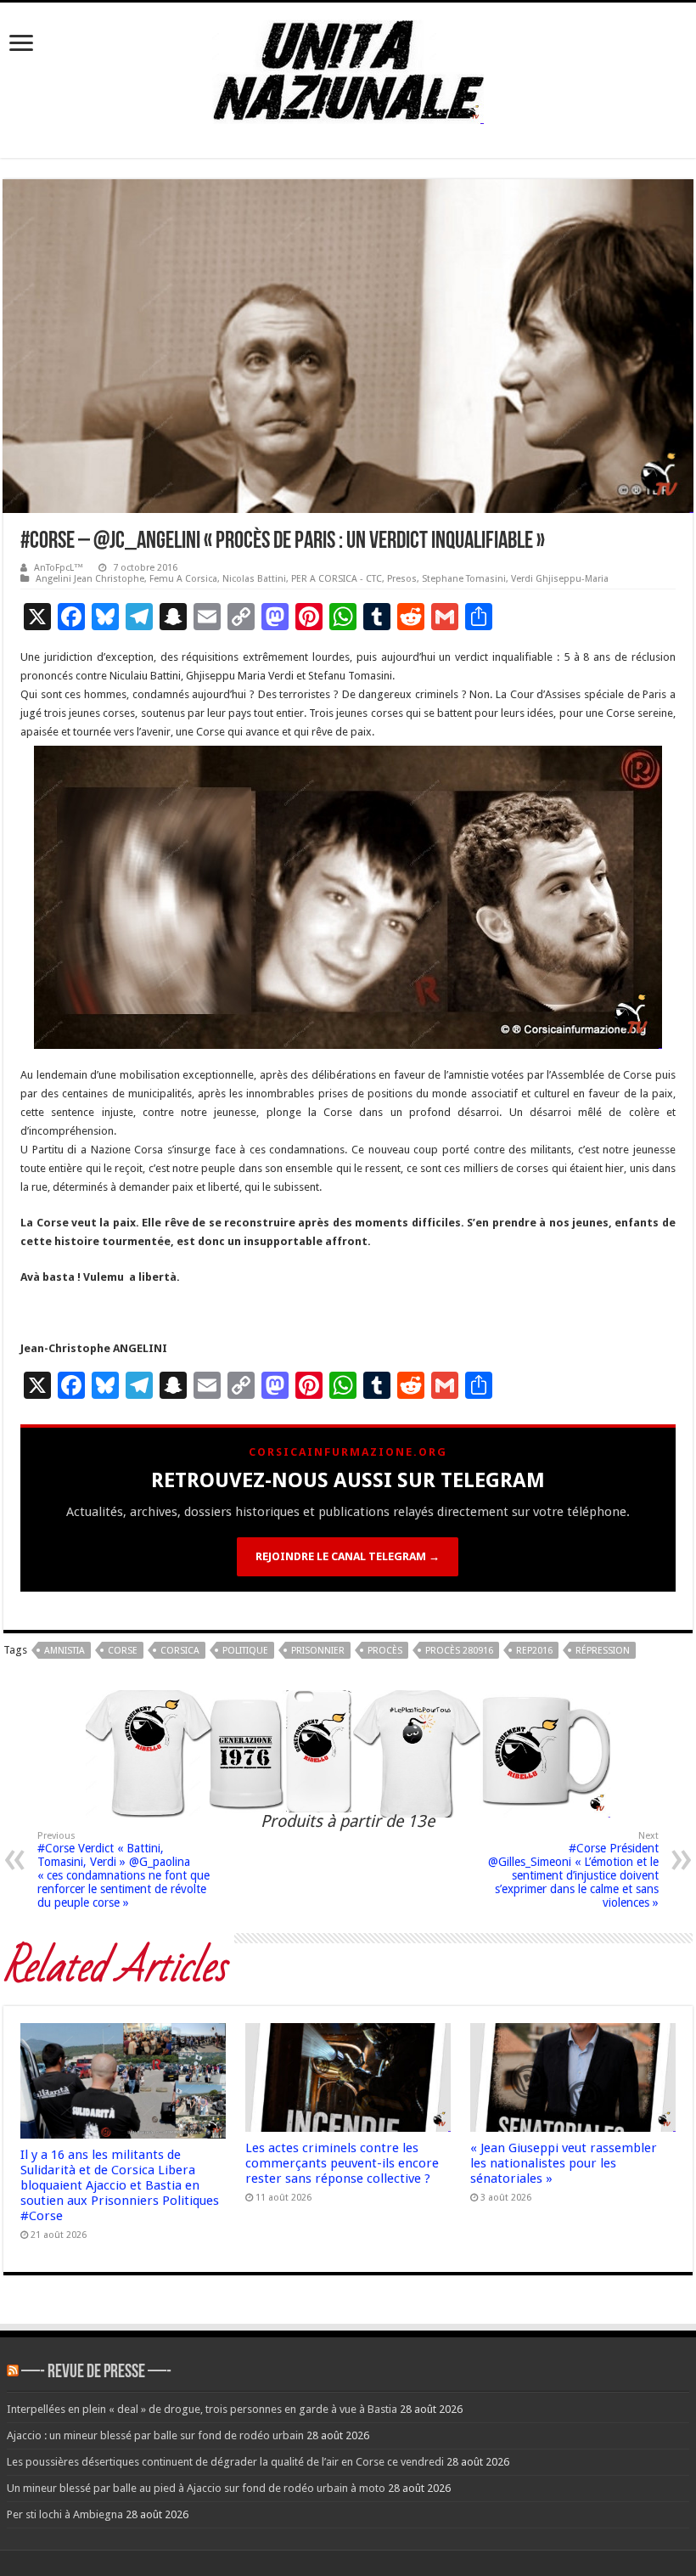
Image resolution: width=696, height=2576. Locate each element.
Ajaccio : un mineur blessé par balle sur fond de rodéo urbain (155, 2435)
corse (123, 1651)
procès (385, 1651)
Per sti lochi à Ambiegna (65, 2514)
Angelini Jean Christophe (90, 579)
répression (603, 1651)
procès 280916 (459, 1651)
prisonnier (318, 1651)
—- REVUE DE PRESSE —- (96, 2373)
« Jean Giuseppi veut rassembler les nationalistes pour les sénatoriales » (564, 2163)
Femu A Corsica (183, 579)
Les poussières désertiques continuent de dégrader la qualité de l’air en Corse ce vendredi (225, 2462)
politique (245, 1651)
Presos (402, 579)
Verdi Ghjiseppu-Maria (560, 579)
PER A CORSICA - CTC (337, 579)
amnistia (65, 1651)
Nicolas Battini (254, 579)
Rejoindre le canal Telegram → (348, 1556)
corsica (180, 1651)
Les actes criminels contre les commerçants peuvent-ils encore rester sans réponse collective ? (342, 2163)
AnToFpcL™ (59, 568)
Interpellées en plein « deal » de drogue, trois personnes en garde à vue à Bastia (202, 2409)
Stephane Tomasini (464, 579)
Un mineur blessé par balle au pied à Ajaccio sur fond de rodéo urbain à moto (196, 2488)
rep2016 (534, 1651)
